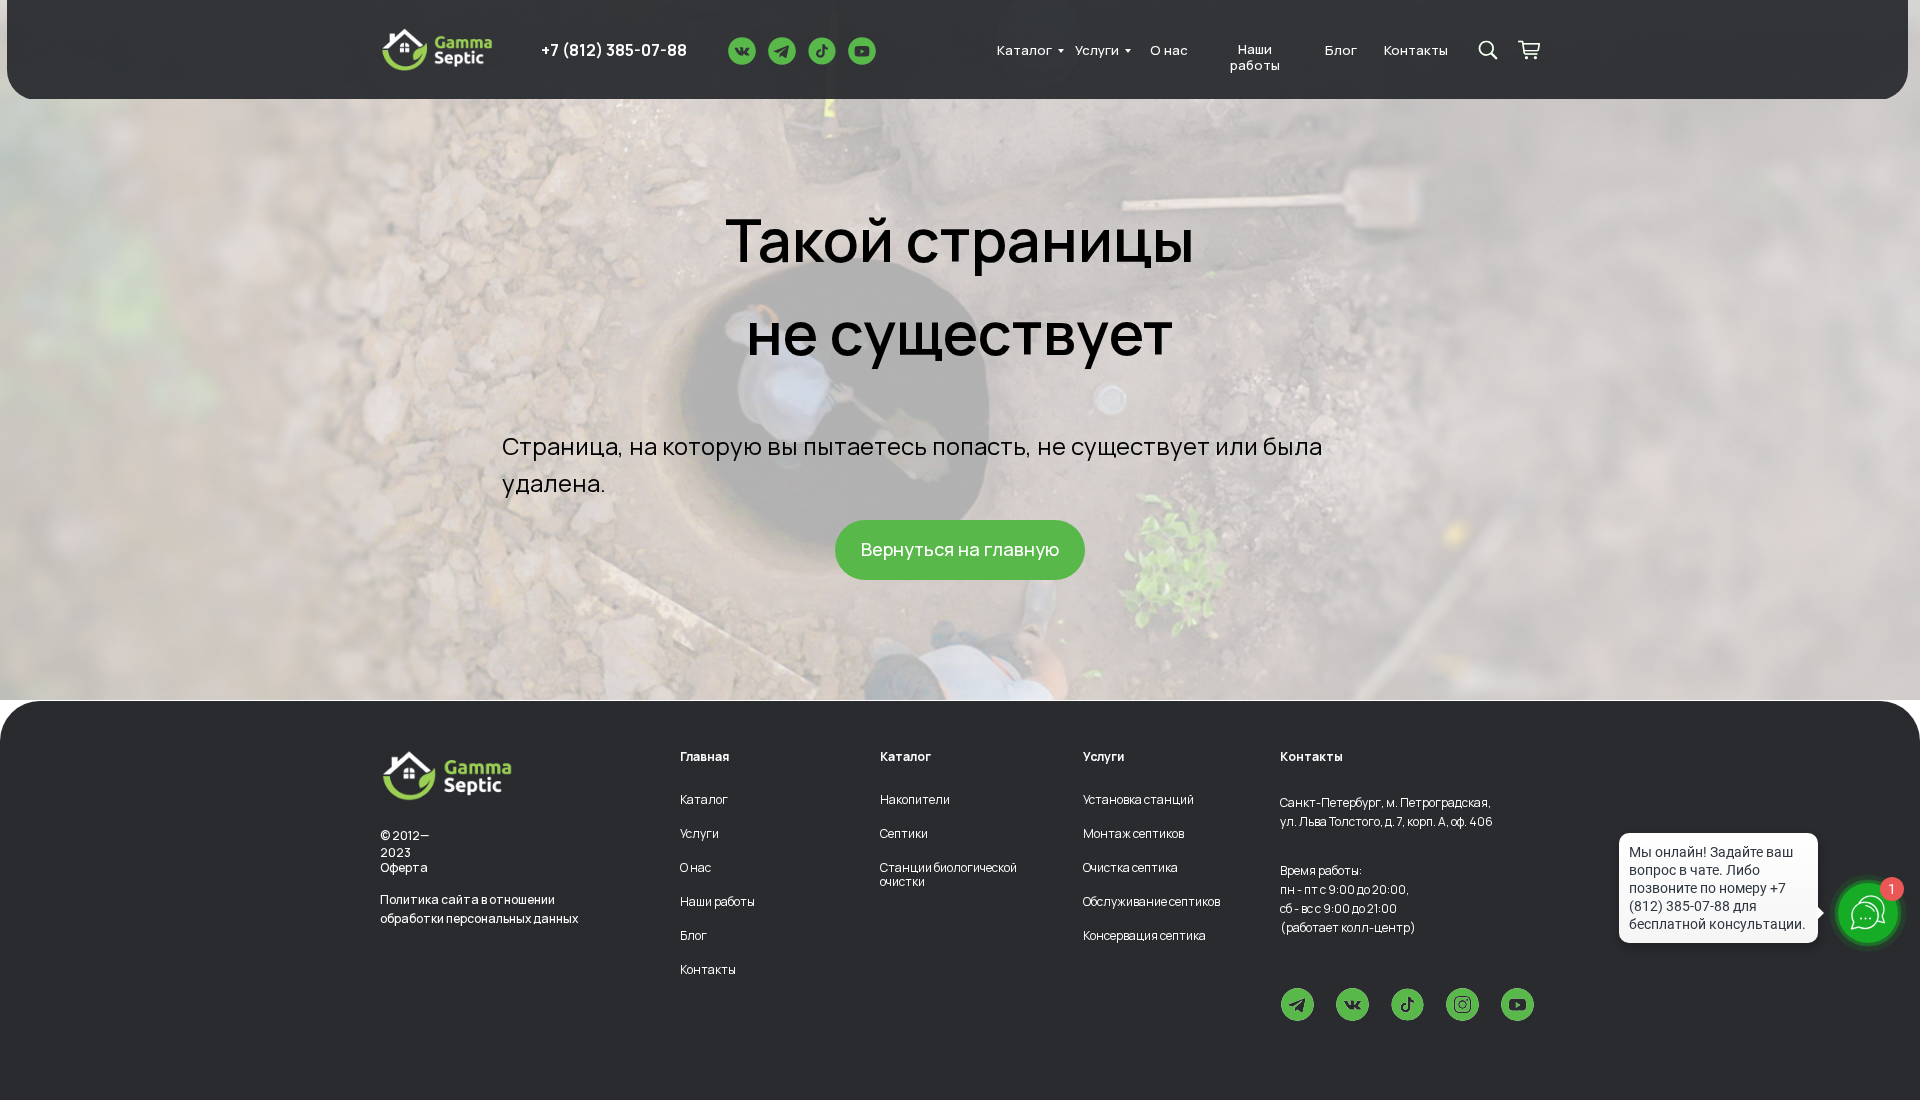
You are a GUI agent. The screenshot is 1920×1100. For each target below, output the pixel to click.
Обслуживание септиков (1151, 902)
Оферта (404, 867)
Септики (904, 834)
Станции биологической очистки (948, 874)
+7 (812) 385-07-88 (614, 50)
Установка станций (1138, 800)
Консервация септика (1144, 936)
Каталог (1024, 50)
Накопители (915, 800)
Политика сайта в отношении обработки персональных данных (479, 909)
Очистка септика (1130, 868)
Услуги (1097, 50)
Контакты (1416, 50)
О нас (1169, 50)
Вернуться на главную (960, 549)
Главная (704, 757)
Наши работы (1255, 57)
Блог (1341, 50)
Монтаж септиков (1133, 834)
